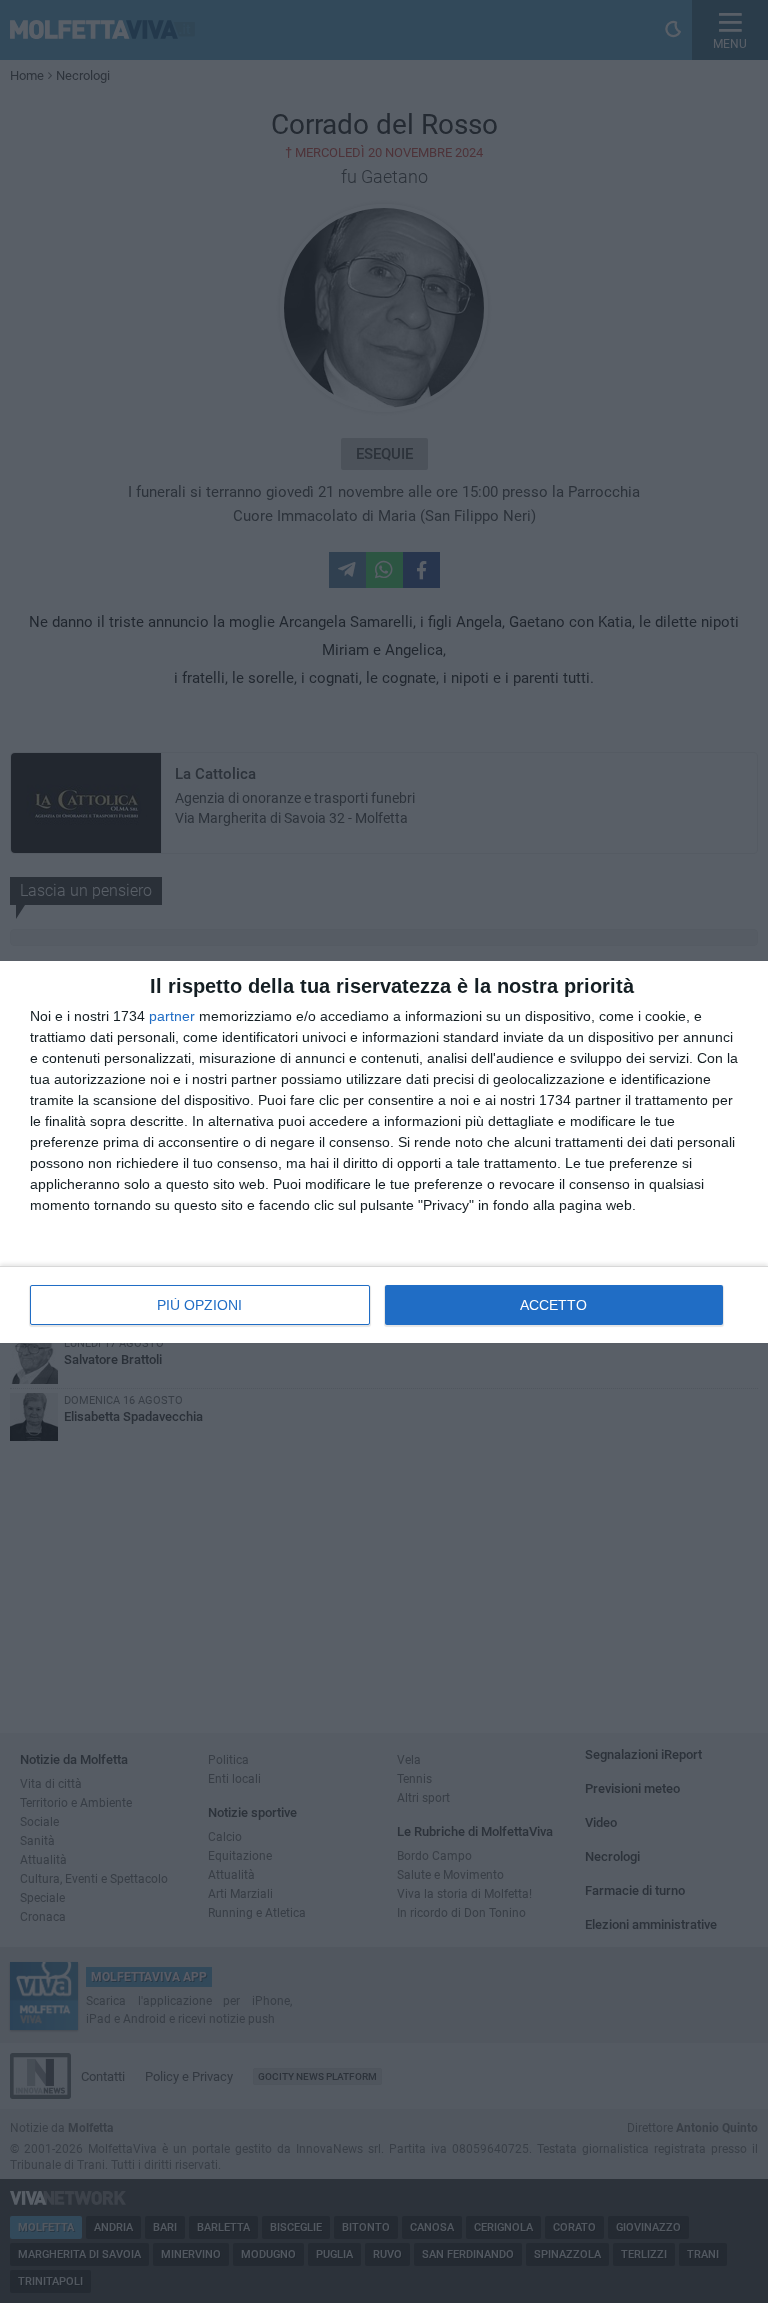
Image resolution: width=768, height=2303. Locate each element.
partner (172, 1016)
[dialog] (384, 1152)
